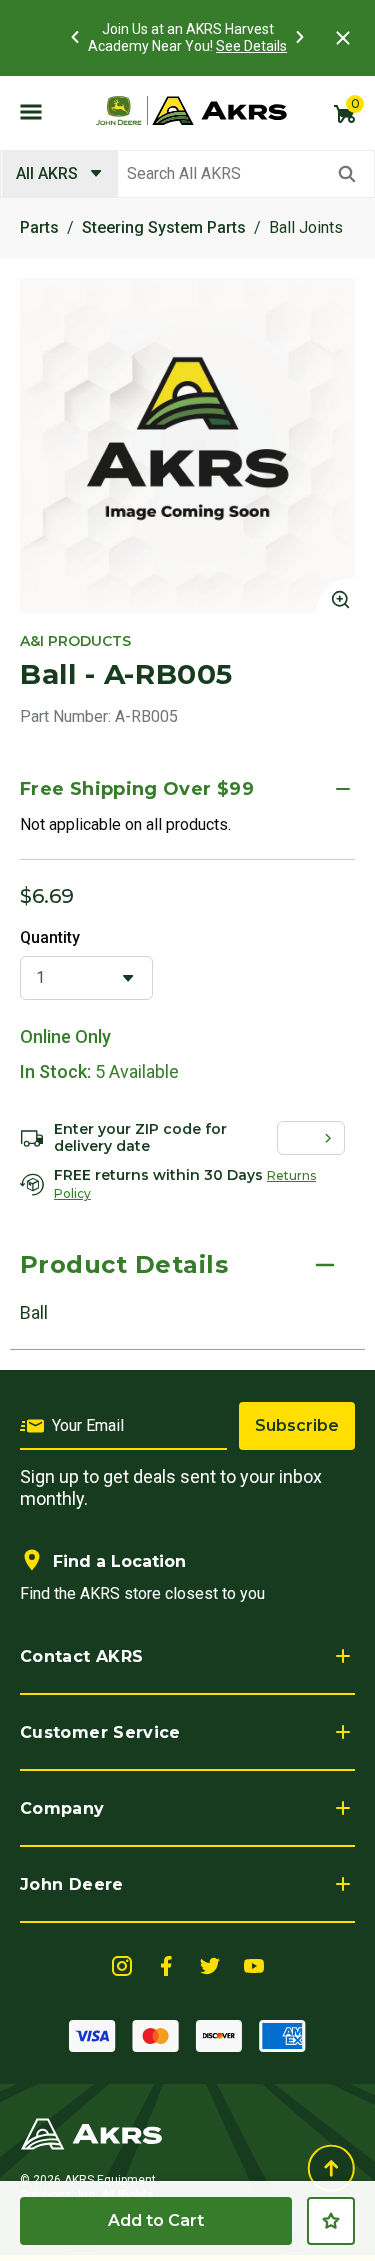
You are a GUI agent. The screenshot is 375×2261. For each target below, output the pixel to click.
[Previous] (75, 37)
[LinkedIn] (122, 1964)
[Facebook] (166, 1964)
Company (62, 1808)
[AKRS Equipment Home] (191, 111)
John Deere (72, 1884)
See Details (251, 46)
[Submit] (332, 1138)
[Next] (300, 37)
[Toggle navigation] (31, 111)
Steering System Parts (164, 227)
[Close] (343, 38)
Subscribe (297, 1425)
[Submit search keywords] (347, 174)
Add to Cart (156, 2220)
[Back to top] (331, 2168)
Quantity (50, 937)
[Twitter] (210, 1964)
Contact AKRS (81, 1656)
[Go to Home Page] (91, 2132)
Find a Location (119, 1561)
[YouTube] (254, 1964)
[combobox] (187, 174)
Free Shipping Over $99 (137, 789)
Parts (39, 227)
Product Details (124, 1264)
